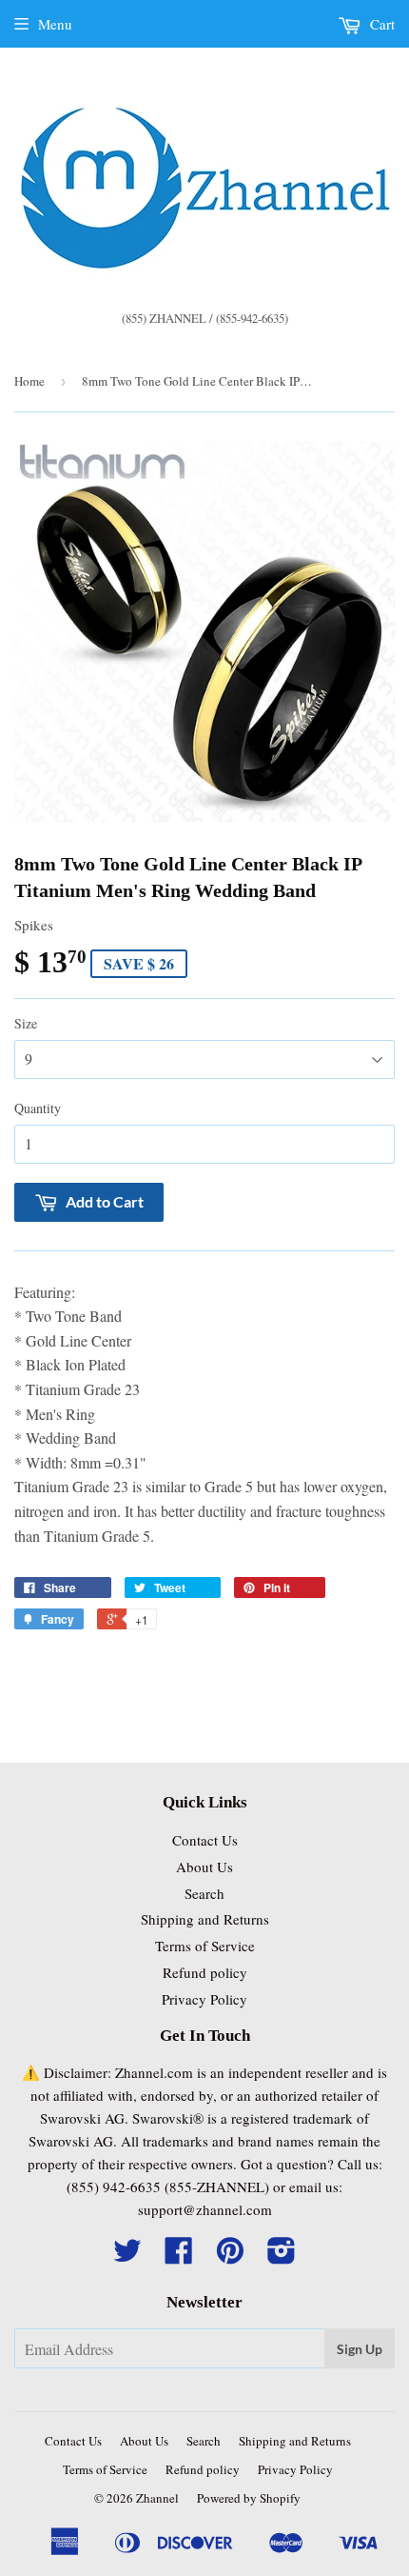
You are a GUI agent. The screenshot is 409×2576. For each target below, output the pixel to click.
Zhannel (157, 2498)
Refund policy (205, 1972)
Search (204, 1893)
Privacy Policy (204, 1999)
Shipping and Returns (205, 1919)
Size (26, 1023)
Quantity (38, 1108)
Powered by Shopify (249, 2498)
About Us (204, 1867)
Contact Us (205, 1840)
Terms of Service (205, 1946)
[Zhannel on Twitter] (127, 2256)
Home (29, 381)
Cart (380, 24)
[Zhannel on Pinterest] (230, 2256)
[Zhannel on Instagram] (282, 2256)
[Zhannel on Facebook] (179, 2256)
